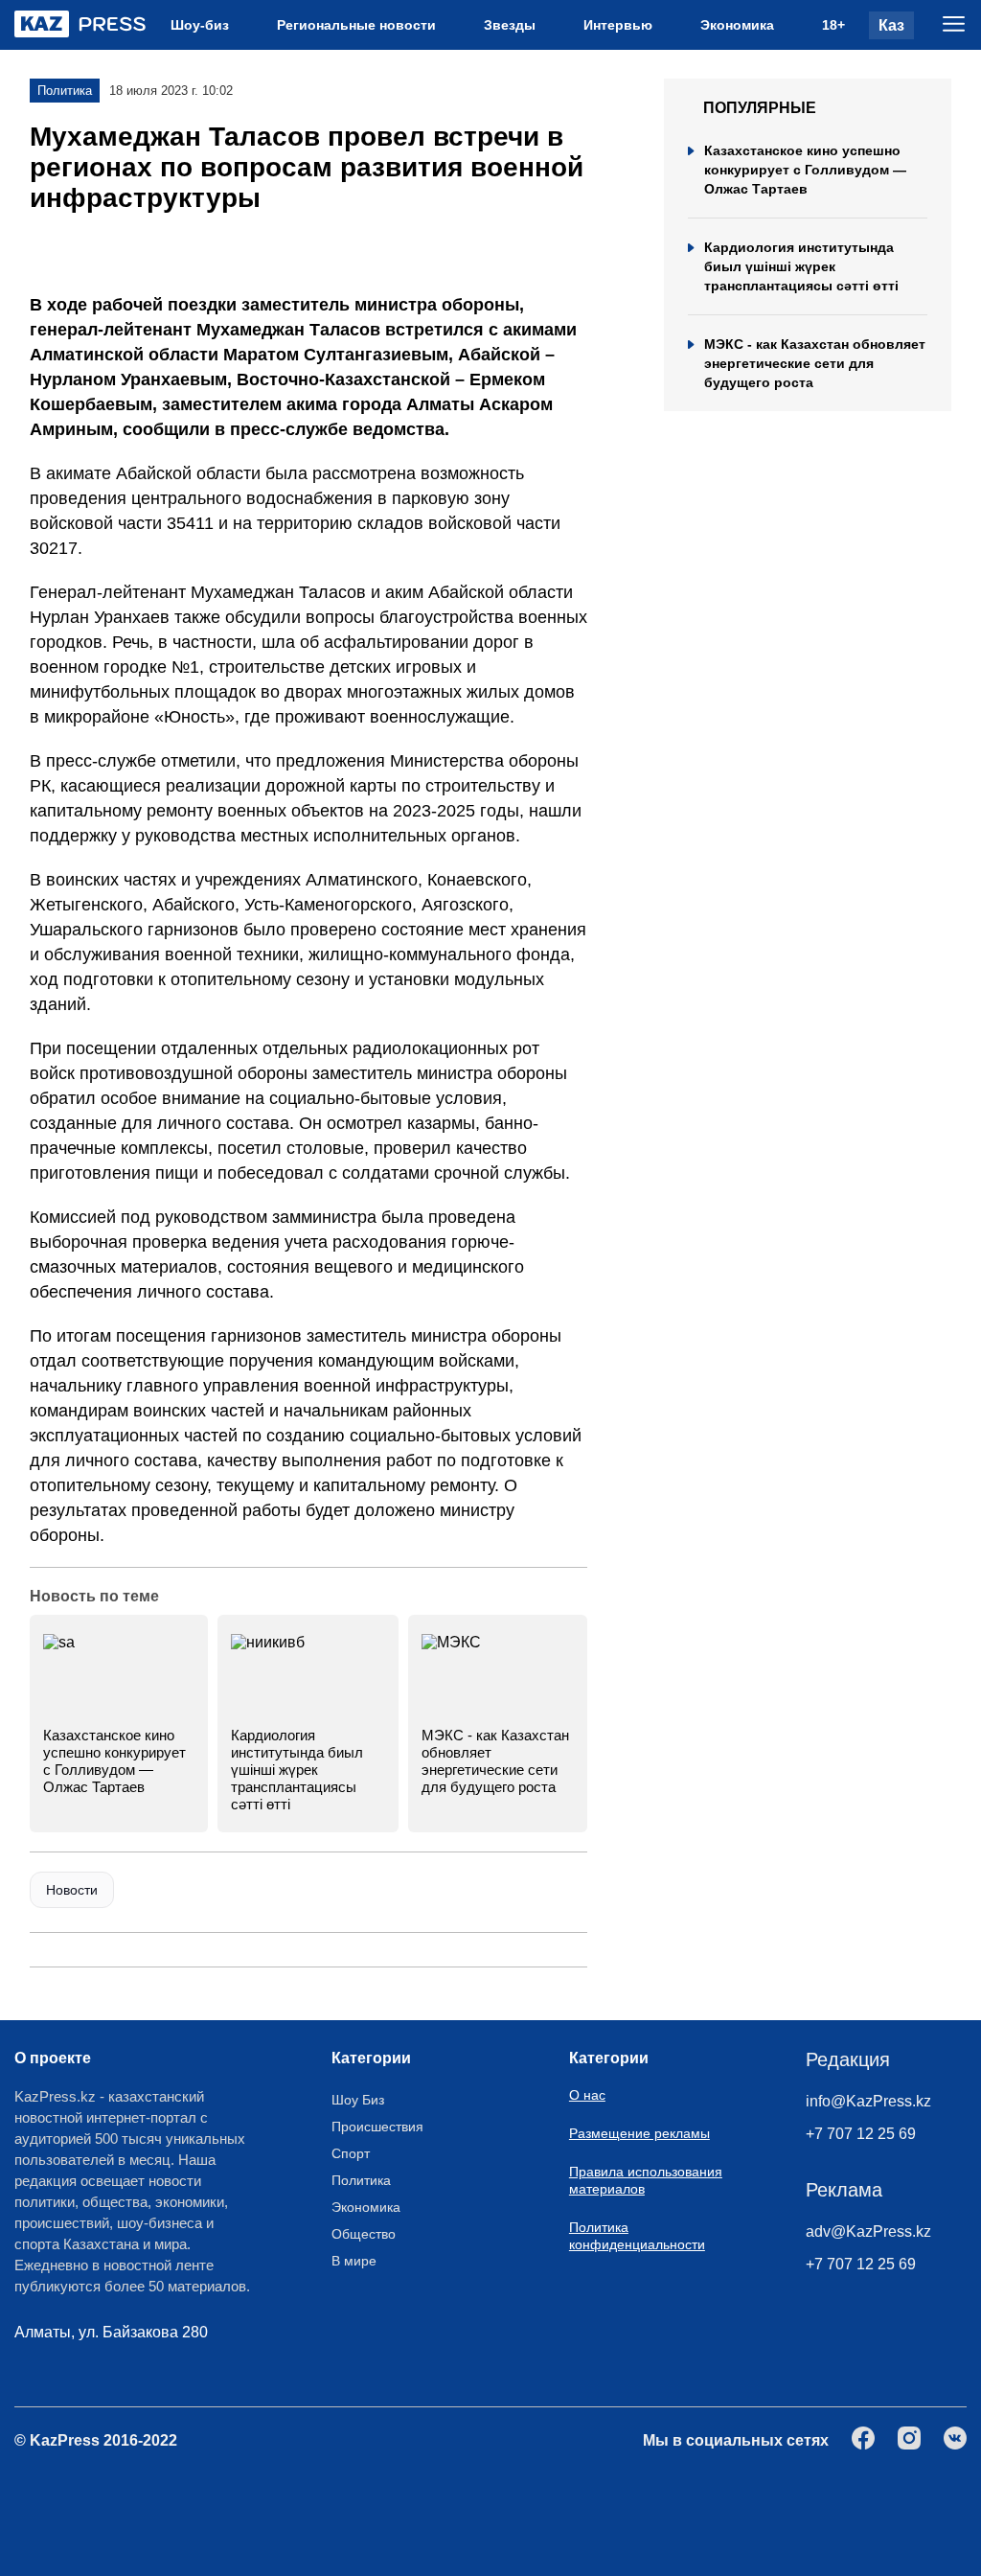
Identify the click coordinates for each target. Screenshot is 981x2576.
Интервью (618, 25)
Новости (72, 1890)
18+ (833, 25)
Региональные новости (356, 25)
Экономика (737, 25)
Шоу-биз (200, 25)
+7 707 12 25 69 (861, 2134)
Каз (891, 25)
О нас (587, 2095)
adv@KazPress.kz (868, 2231)
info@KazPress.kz (868, 2101)
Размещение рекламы (639, 2133)
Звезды (510, 25)
